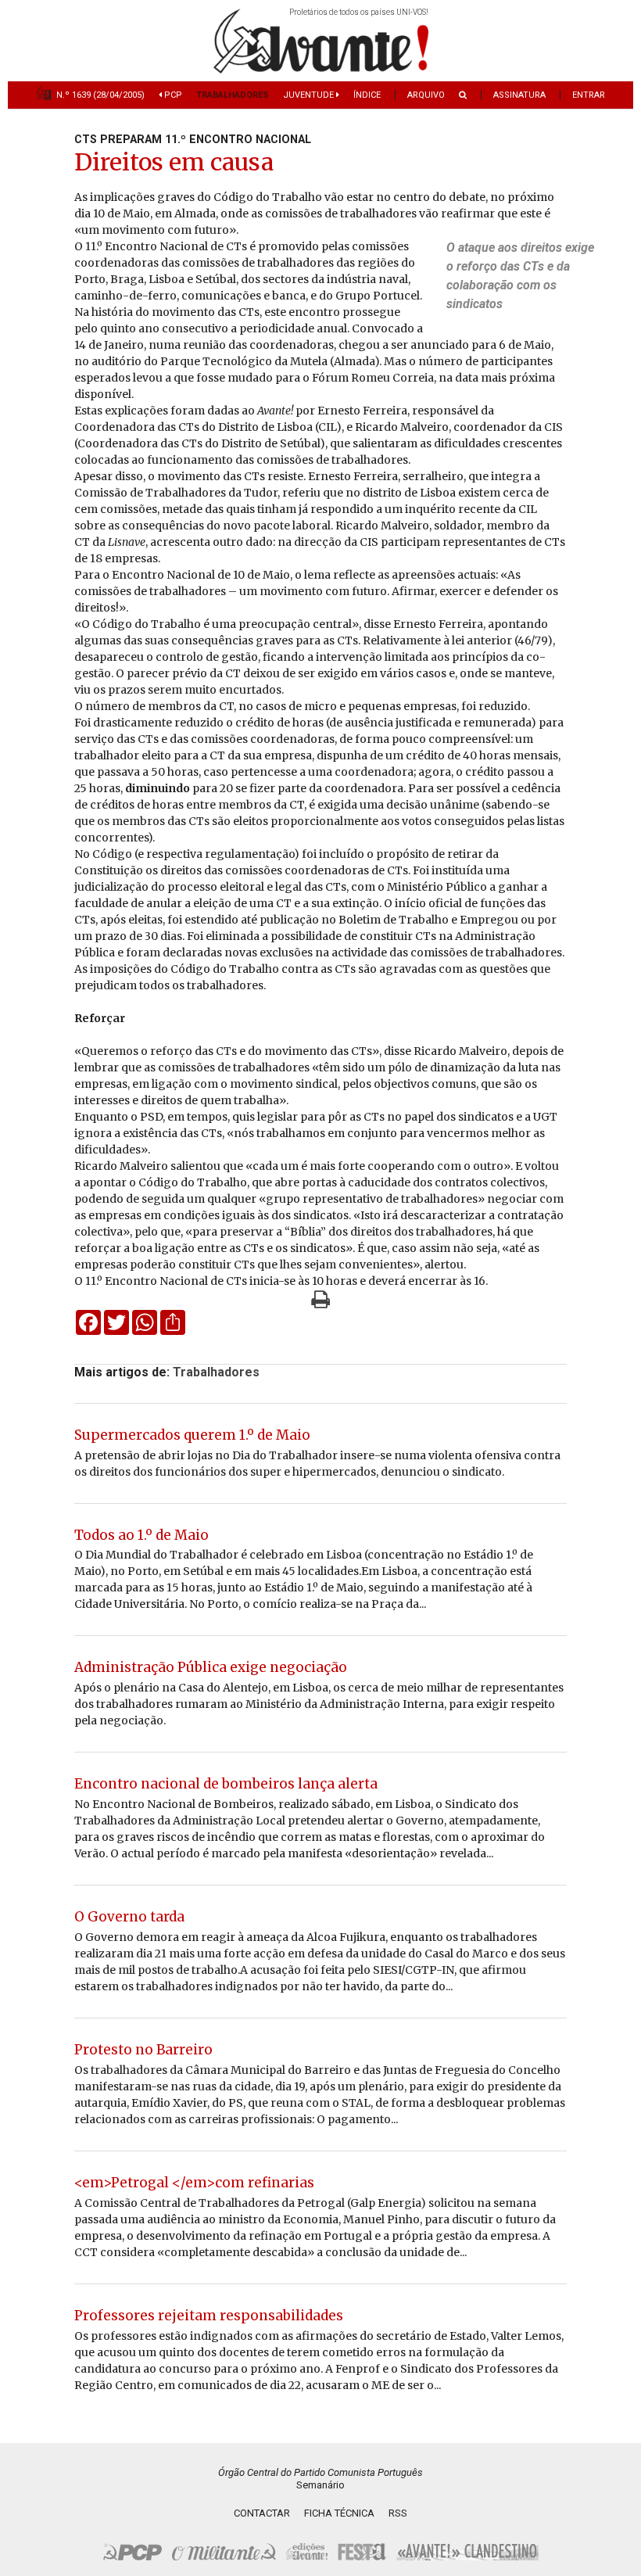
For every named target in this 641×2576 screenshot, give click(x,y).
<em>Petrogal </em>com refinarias (194, 2183)
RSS (398, 2513)
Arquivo (426, 95)
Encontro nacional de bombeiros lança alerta (226, 1784)
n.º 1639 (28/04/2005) (100, 95)
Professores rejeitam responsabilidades (209, 2316)
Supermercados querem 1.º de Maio (192, 1435)
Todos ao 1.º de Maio (141, 1535)
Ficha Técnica (339, 2513)
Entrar (589, 95)
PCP (172, 95)
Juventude (310, 95)
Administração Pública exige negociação (211, 1667)
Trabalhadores (233, 95)
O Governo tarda (129, 1917)
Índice (367, 95)
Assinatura (519, 95)
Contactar (262, 2513)
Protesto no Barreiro (143, 2050)
